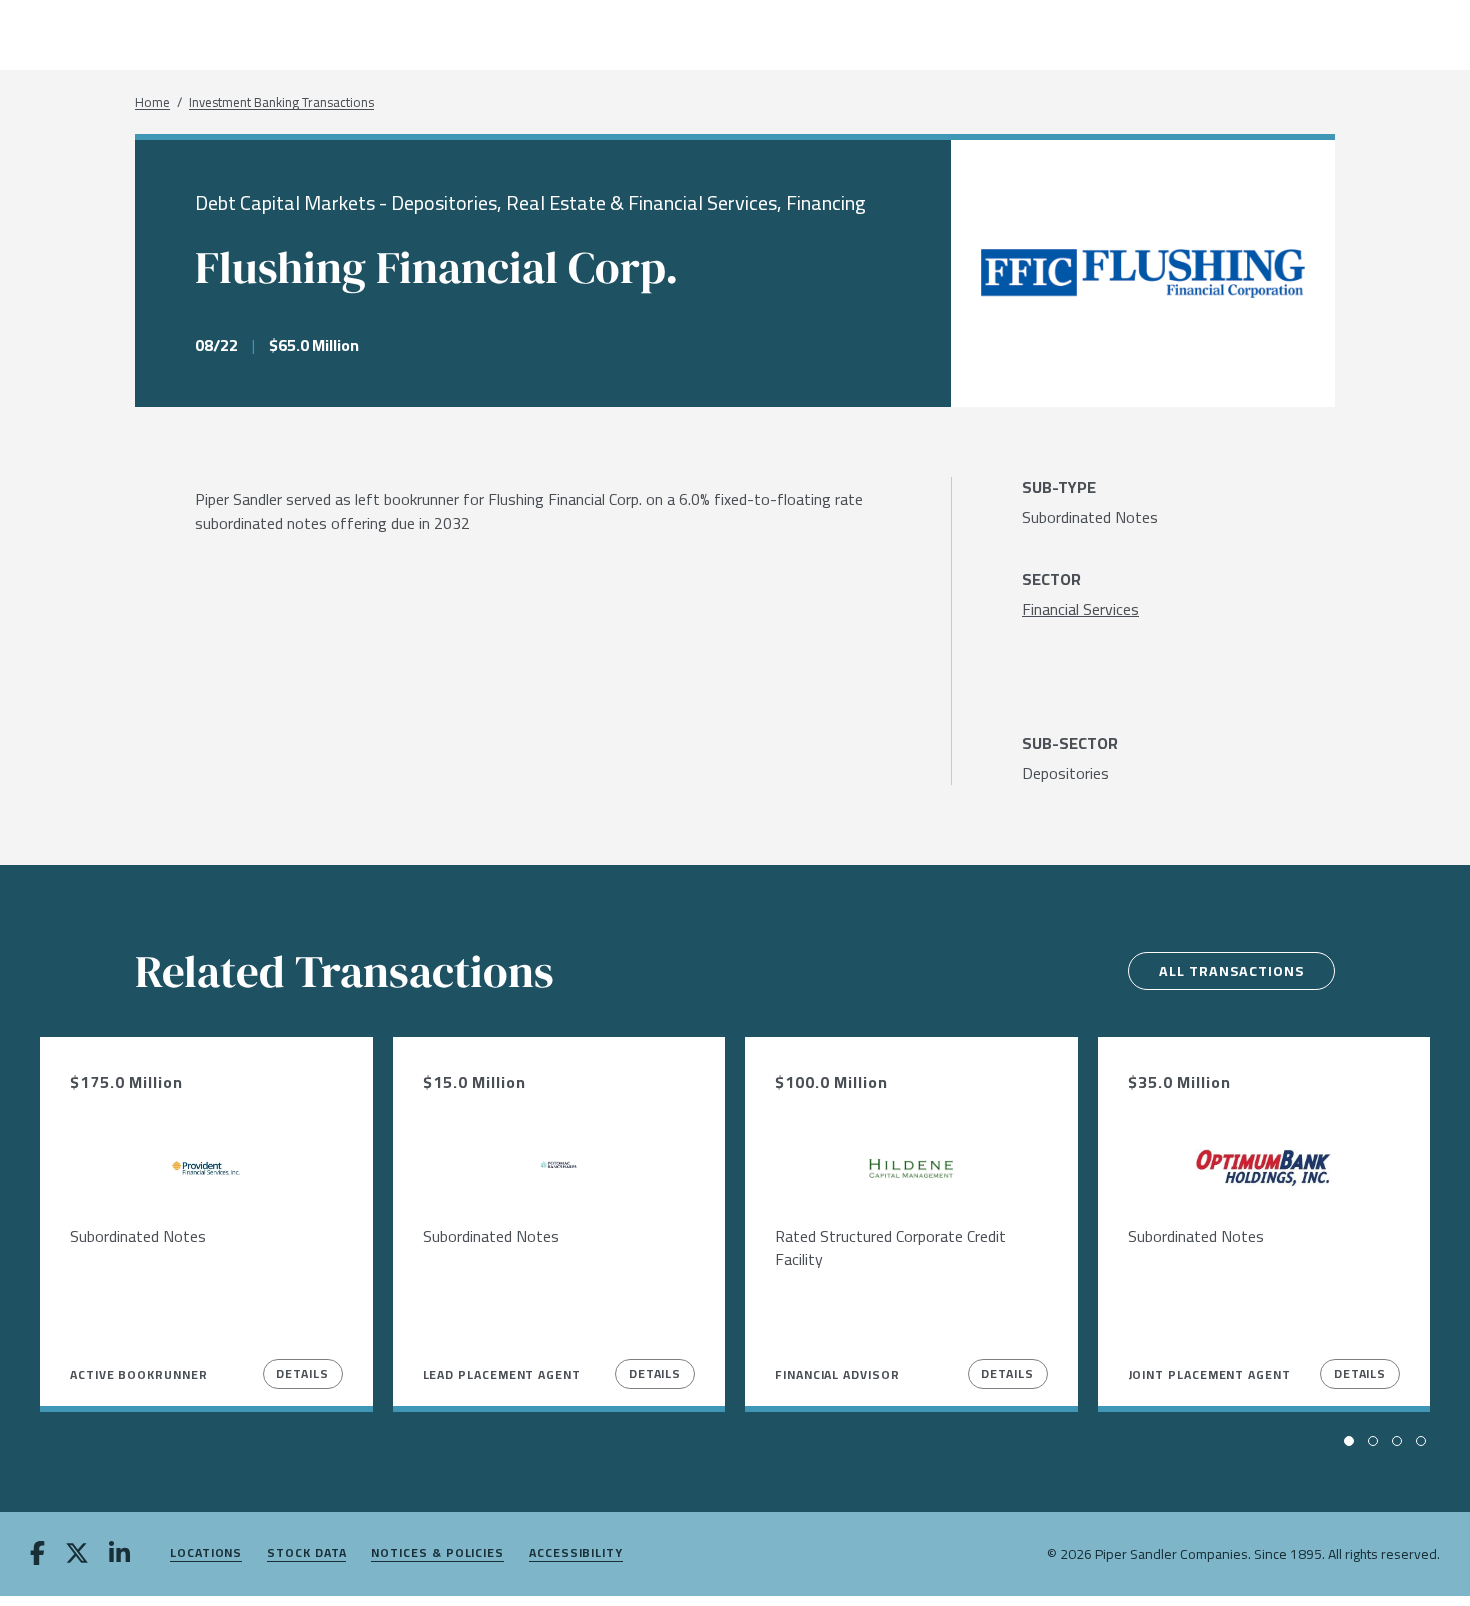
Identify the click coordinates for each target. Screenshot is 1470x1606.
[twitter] (77, 1555)
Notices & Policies (437, 1553)
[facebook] (37, 1555)
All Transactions (1231, 971)
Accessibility (576, 1553)
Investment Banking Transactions (281, 102)
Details (302, 1373)
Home (152, 102)
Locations (206, 1553)
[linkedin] (119, 1555)
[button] (1349, 1441)
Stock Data (306, 1553)
